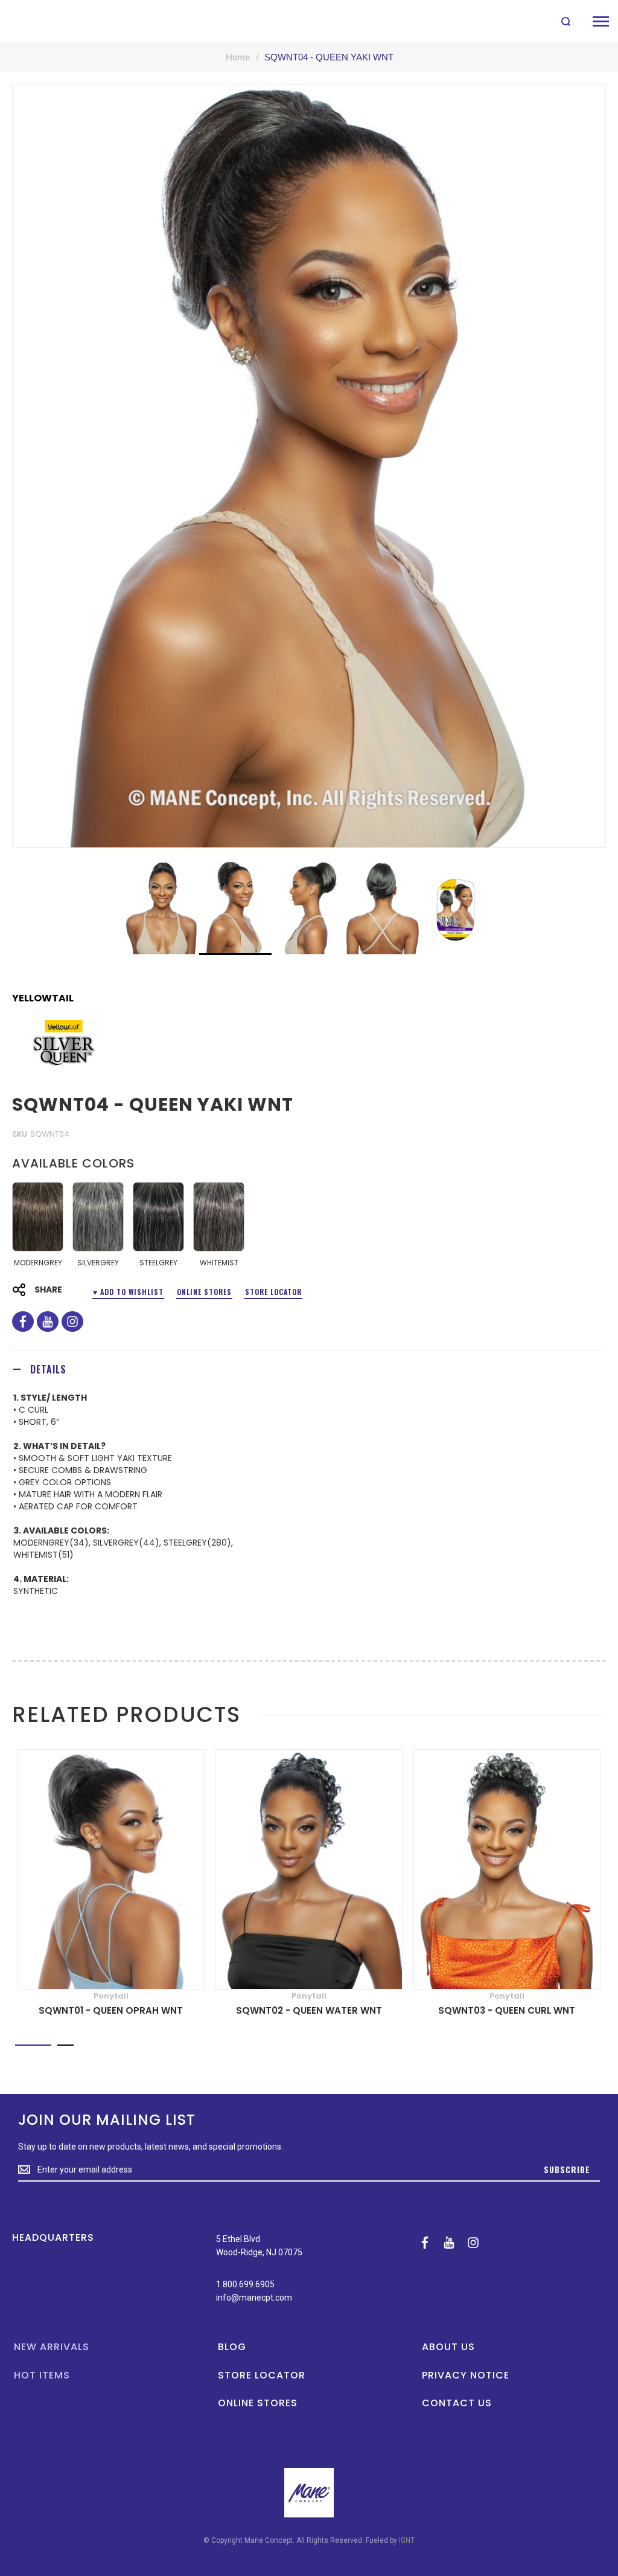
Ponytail (111, 1996)
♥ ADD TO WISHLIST (128, 1292)
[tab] (309, 1369)
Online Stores (204, 1292)
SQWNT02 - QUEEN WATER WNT (309, 2010)
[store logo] (38, 21)
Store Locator (273, 1292)
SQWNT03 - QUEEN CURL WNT (507, 2010)
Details (48, 1369)
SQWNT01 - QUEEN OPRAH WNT (111, 2010)
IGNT (407, 2540)
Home (238, 57)
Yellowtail (43, 998)
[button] (162, 908)
